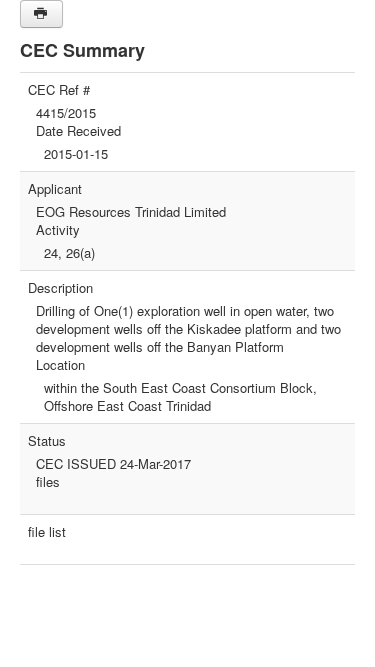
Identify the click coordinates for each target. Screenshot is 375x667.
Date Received (78, 131)
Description (60, 288)
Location (60, 365)
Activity (58, 230)
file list (47, 532)
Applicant (55, 189)
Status (47, 441)
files (48, 482)
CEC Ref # (59, 90)
